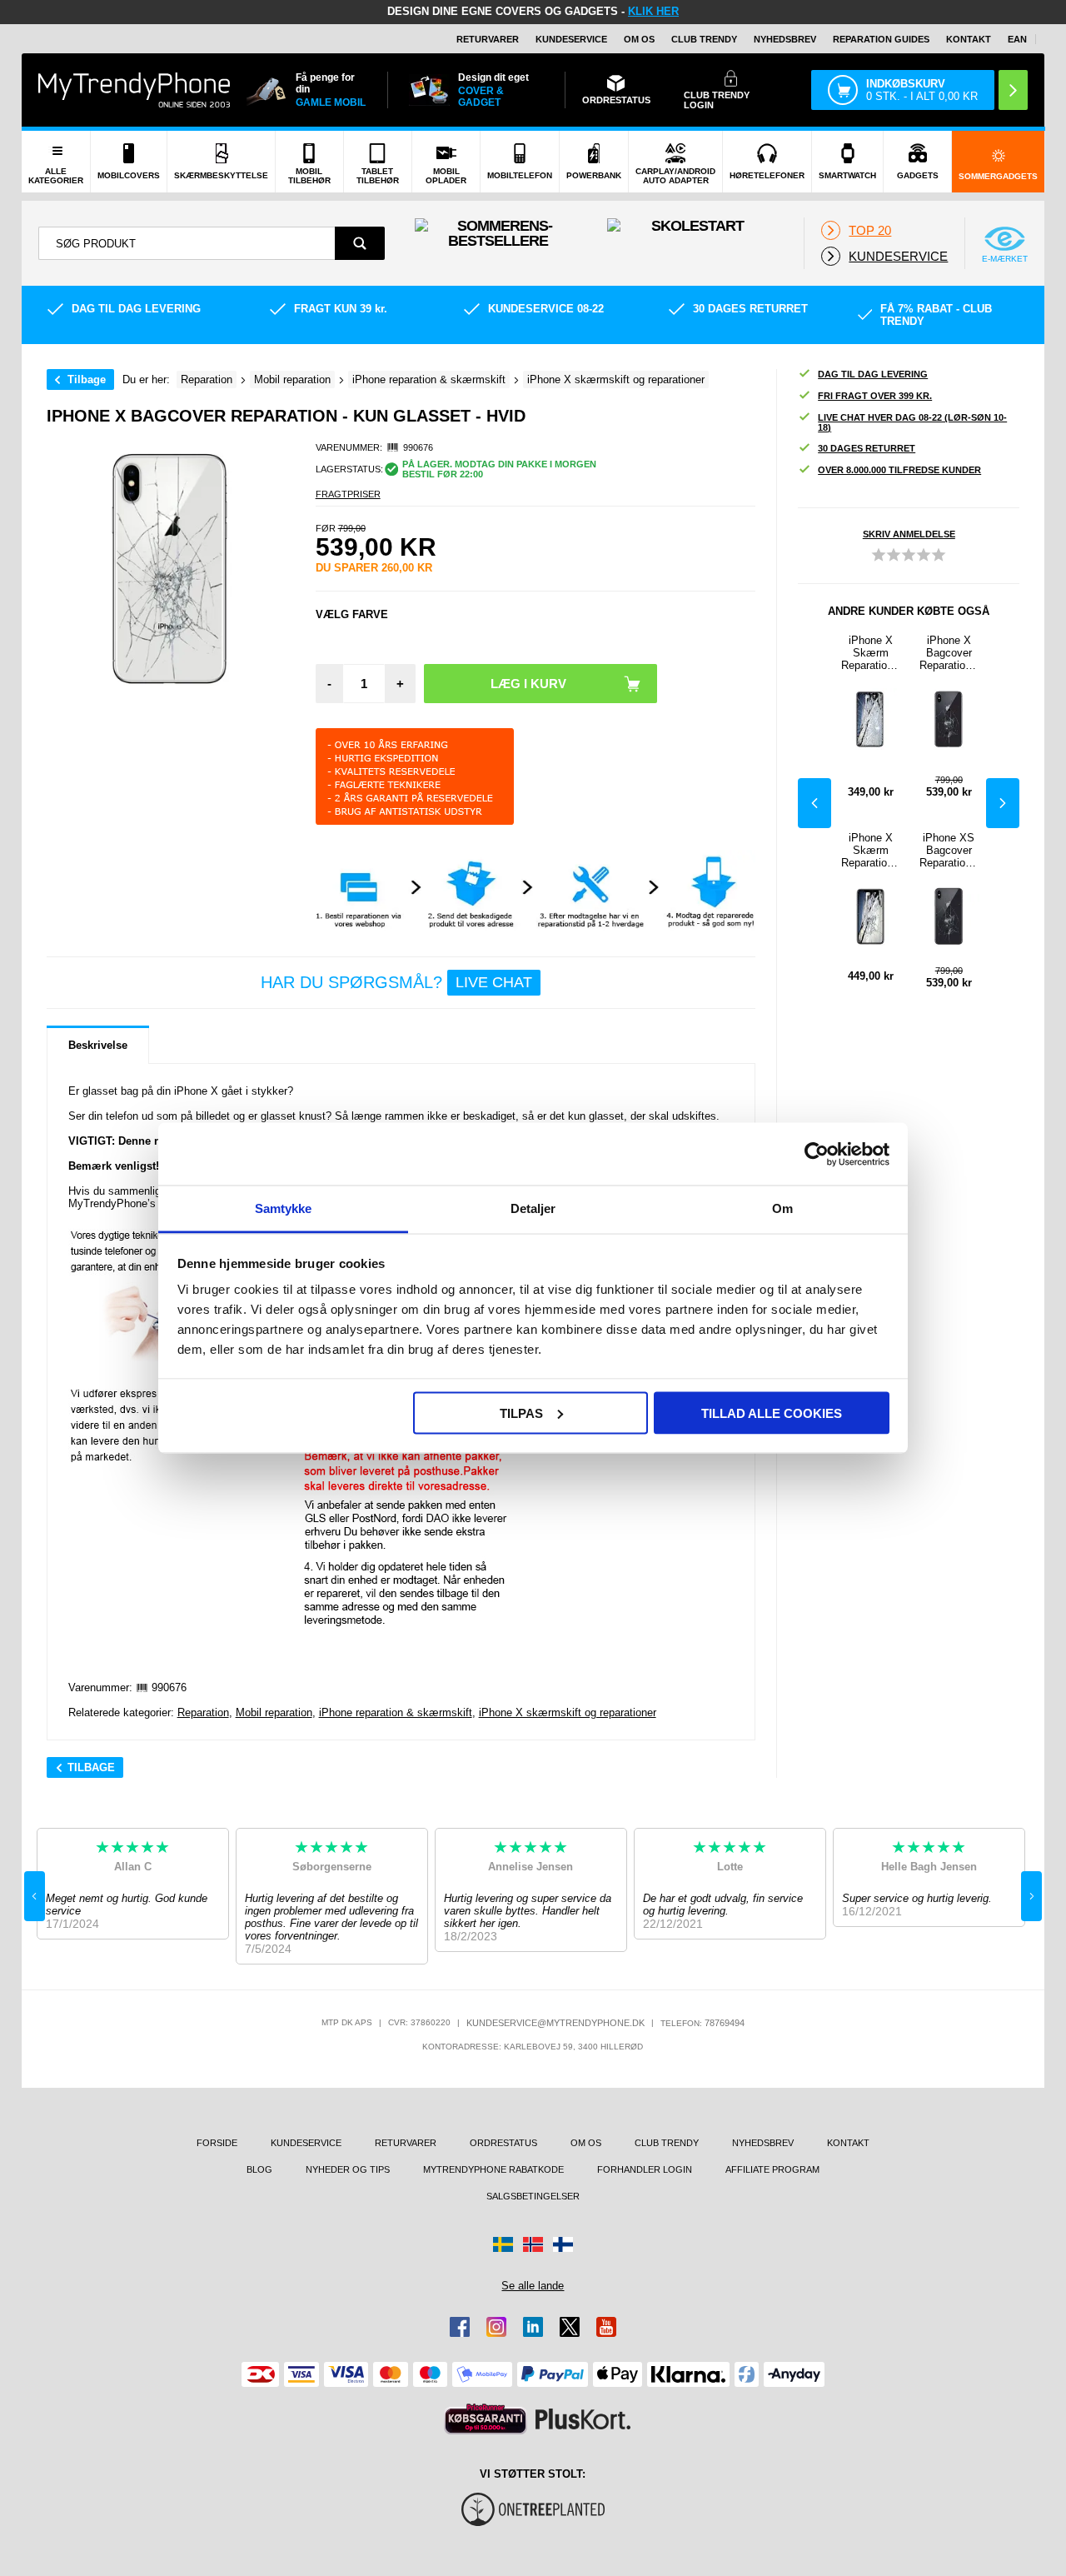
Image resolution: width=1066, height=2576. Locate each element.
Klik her (653, 11)
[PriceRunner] (486, 2419)
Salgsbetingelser (533, 2196)
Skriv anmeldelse (909, 534)
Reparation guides (881, 39)
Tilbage (87, 379)
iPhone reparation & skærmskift (396, 1712)
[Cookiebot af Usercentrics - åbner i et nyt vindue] (817, 1154)
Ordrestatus (503, 2143)
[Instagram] (496, 2327)
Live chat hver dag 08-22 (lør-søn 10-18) (912, 422)
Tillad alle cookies (772, 1413)
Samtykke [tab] (284, 1208)
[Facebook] (460, 2327)
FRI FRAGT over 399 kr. (875, 396)
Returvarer (488, 39)
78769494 (725, 2023)
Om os (639, 39)
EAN (1017, 39)
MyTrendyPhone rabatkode (493, 2169)
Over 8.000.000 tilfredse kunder (899, 470)
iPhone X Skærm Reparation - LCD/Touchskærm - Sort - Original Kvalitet (871, 850)
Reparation (203, 1712)
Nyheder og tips (348, 2169)
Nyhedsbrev (785, 39)
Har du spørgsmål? (396, 982)
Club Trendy (704, 39)
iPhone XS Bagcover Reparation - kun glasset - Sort (949, 850)
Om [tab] (782, 1208)
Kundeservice (571, 39)
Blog (259, 2169)
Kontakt (969, 39)
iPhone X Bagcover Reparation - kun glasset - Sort (949, 653)
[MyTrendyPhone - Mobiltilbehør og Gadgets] (134, 90)
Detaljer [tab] (533, 1208)
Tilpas (521, 1413)
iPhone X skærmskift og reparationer (568, 1712)
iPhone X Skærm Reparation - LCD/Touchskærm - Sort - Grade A (871, 653)
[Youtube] (606, 2327)
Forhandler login (645, 2169)
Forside (217, 2143)
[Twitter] (570, 2327)
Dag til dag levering (873, 374)
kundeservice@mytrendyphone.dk (555, 2023)
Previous (814, 803)
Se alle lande (533, 2286)
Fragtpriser (348, 494)
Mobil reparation (274, 1712)
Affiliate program (772, 2169)
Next (1003, 803)
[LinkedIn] (533, 2327)
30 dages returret (867, 448)
